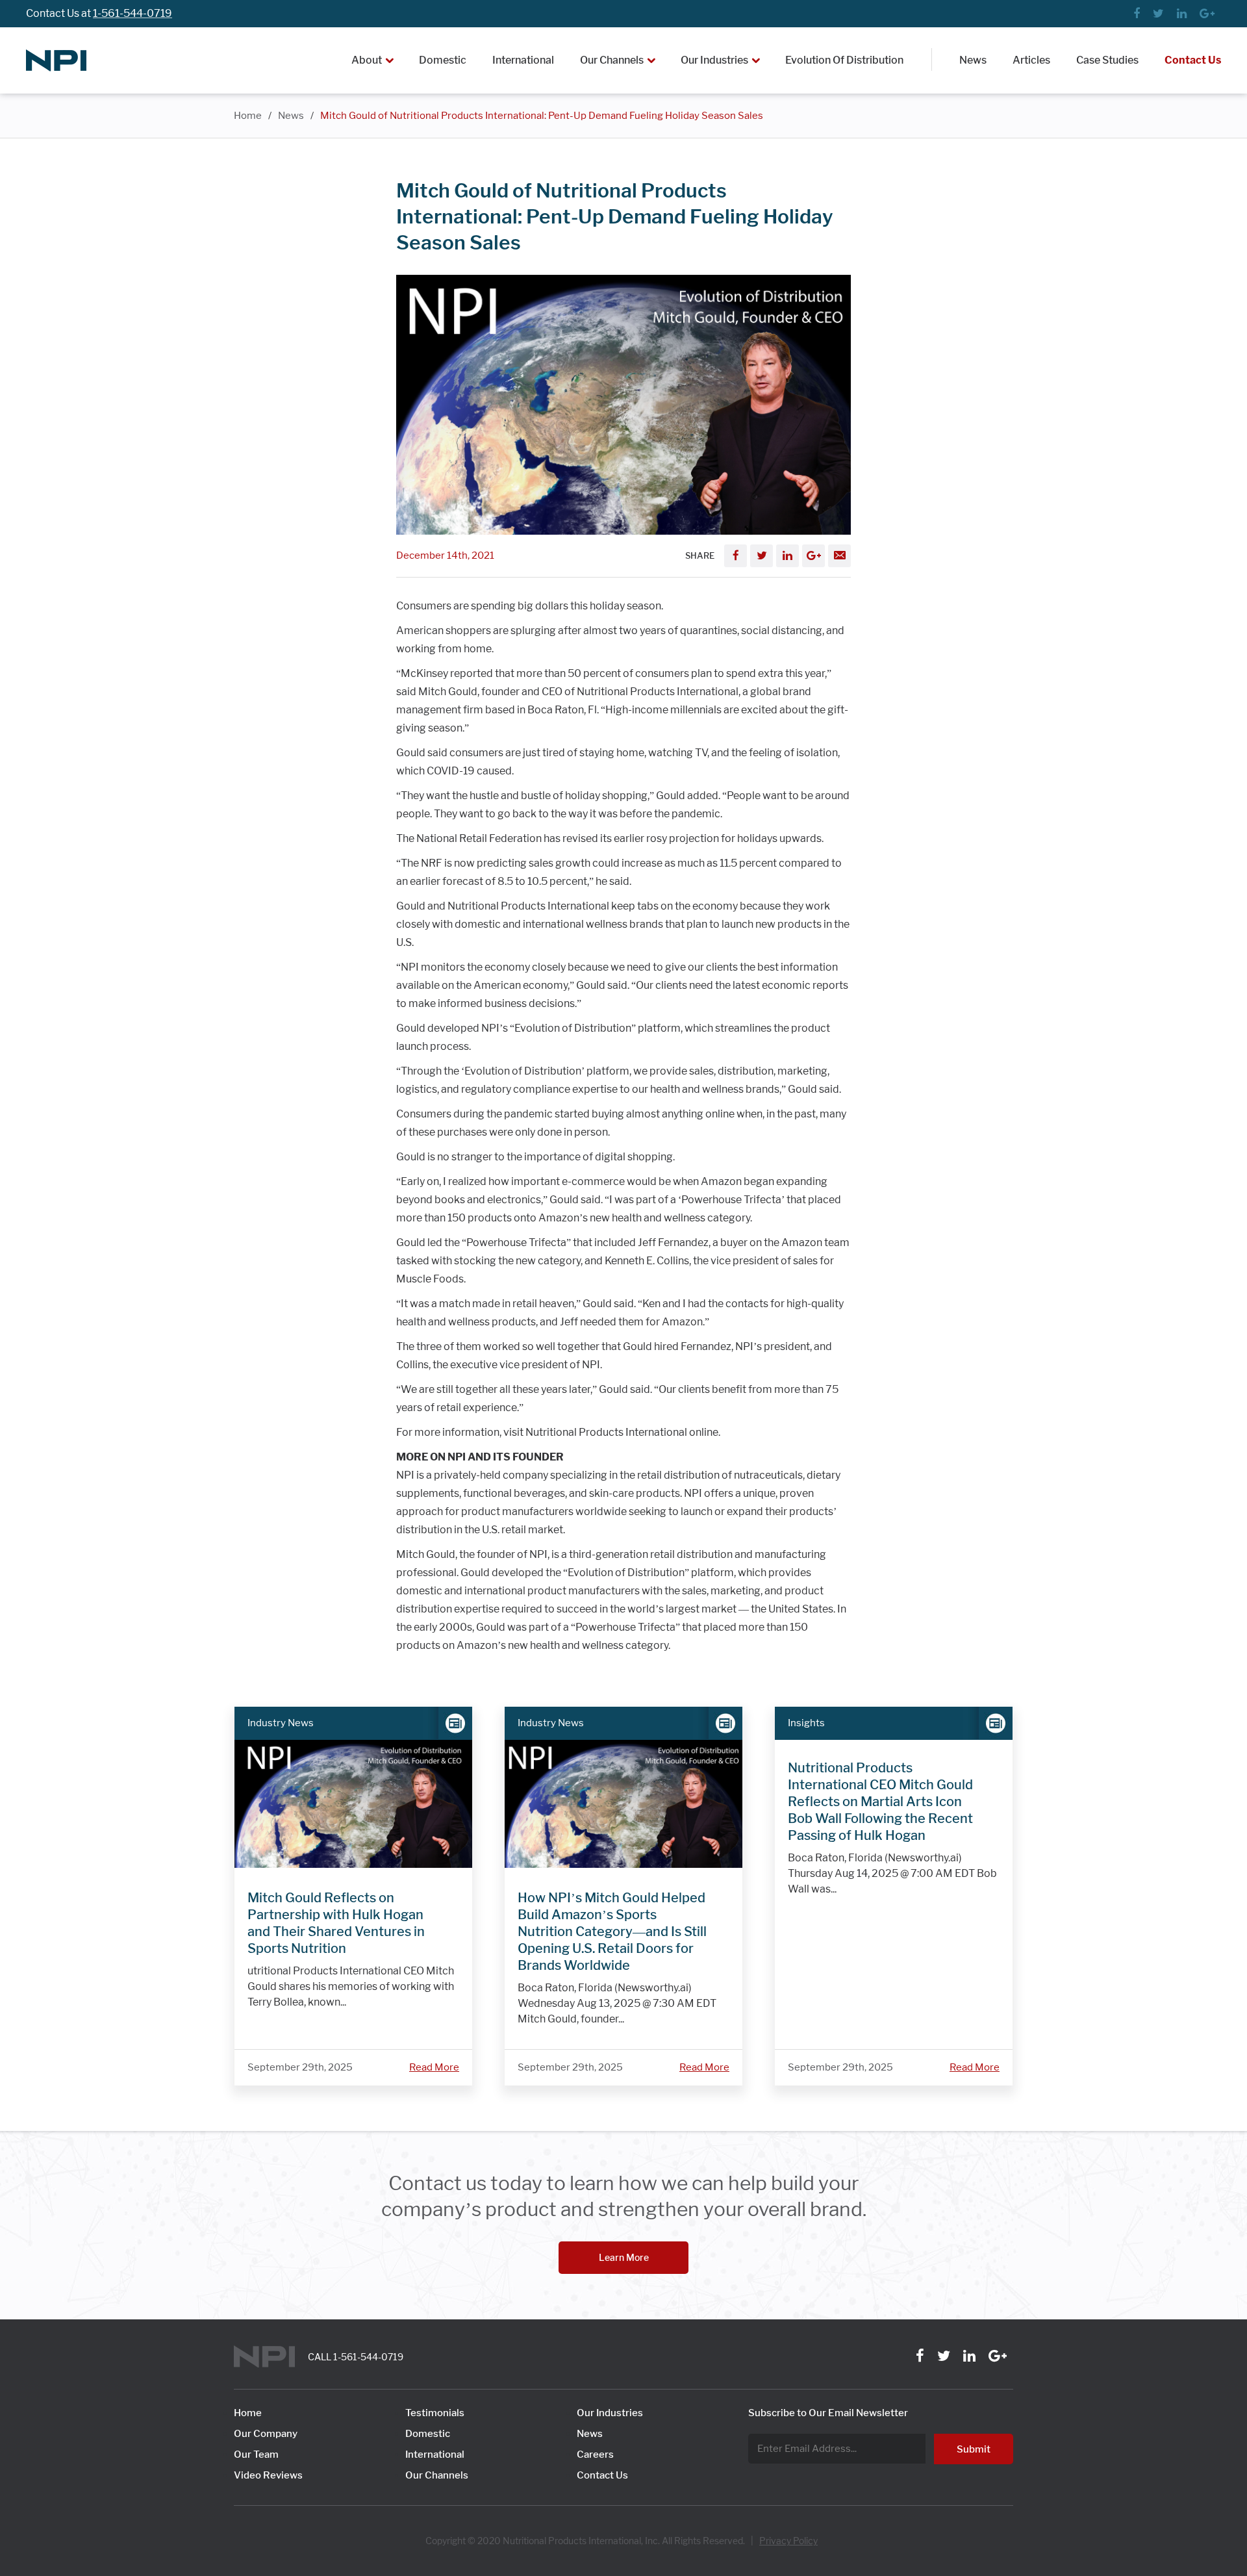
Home (248, 116)
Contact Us (1193, 60)
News (973, 60)
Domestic (443, 60)
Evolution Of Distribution (844, 60)
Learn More (624, 2257)
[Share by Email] (839, 556)
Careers (595, 2455)
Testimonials (435, 2413)
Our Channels (612, 60)
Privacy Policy (788, 2541)
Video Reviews (268, 2475)
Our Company (266, 2434)
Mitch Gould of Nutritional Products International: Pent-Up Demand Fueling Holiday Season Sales (542, 116)
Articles (1031, 60)
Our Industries (714, 60)
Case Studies (1107, 60)
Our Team (256, 2455)
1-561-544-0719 (132, 13)
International (523, 60)
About (367, 60)
